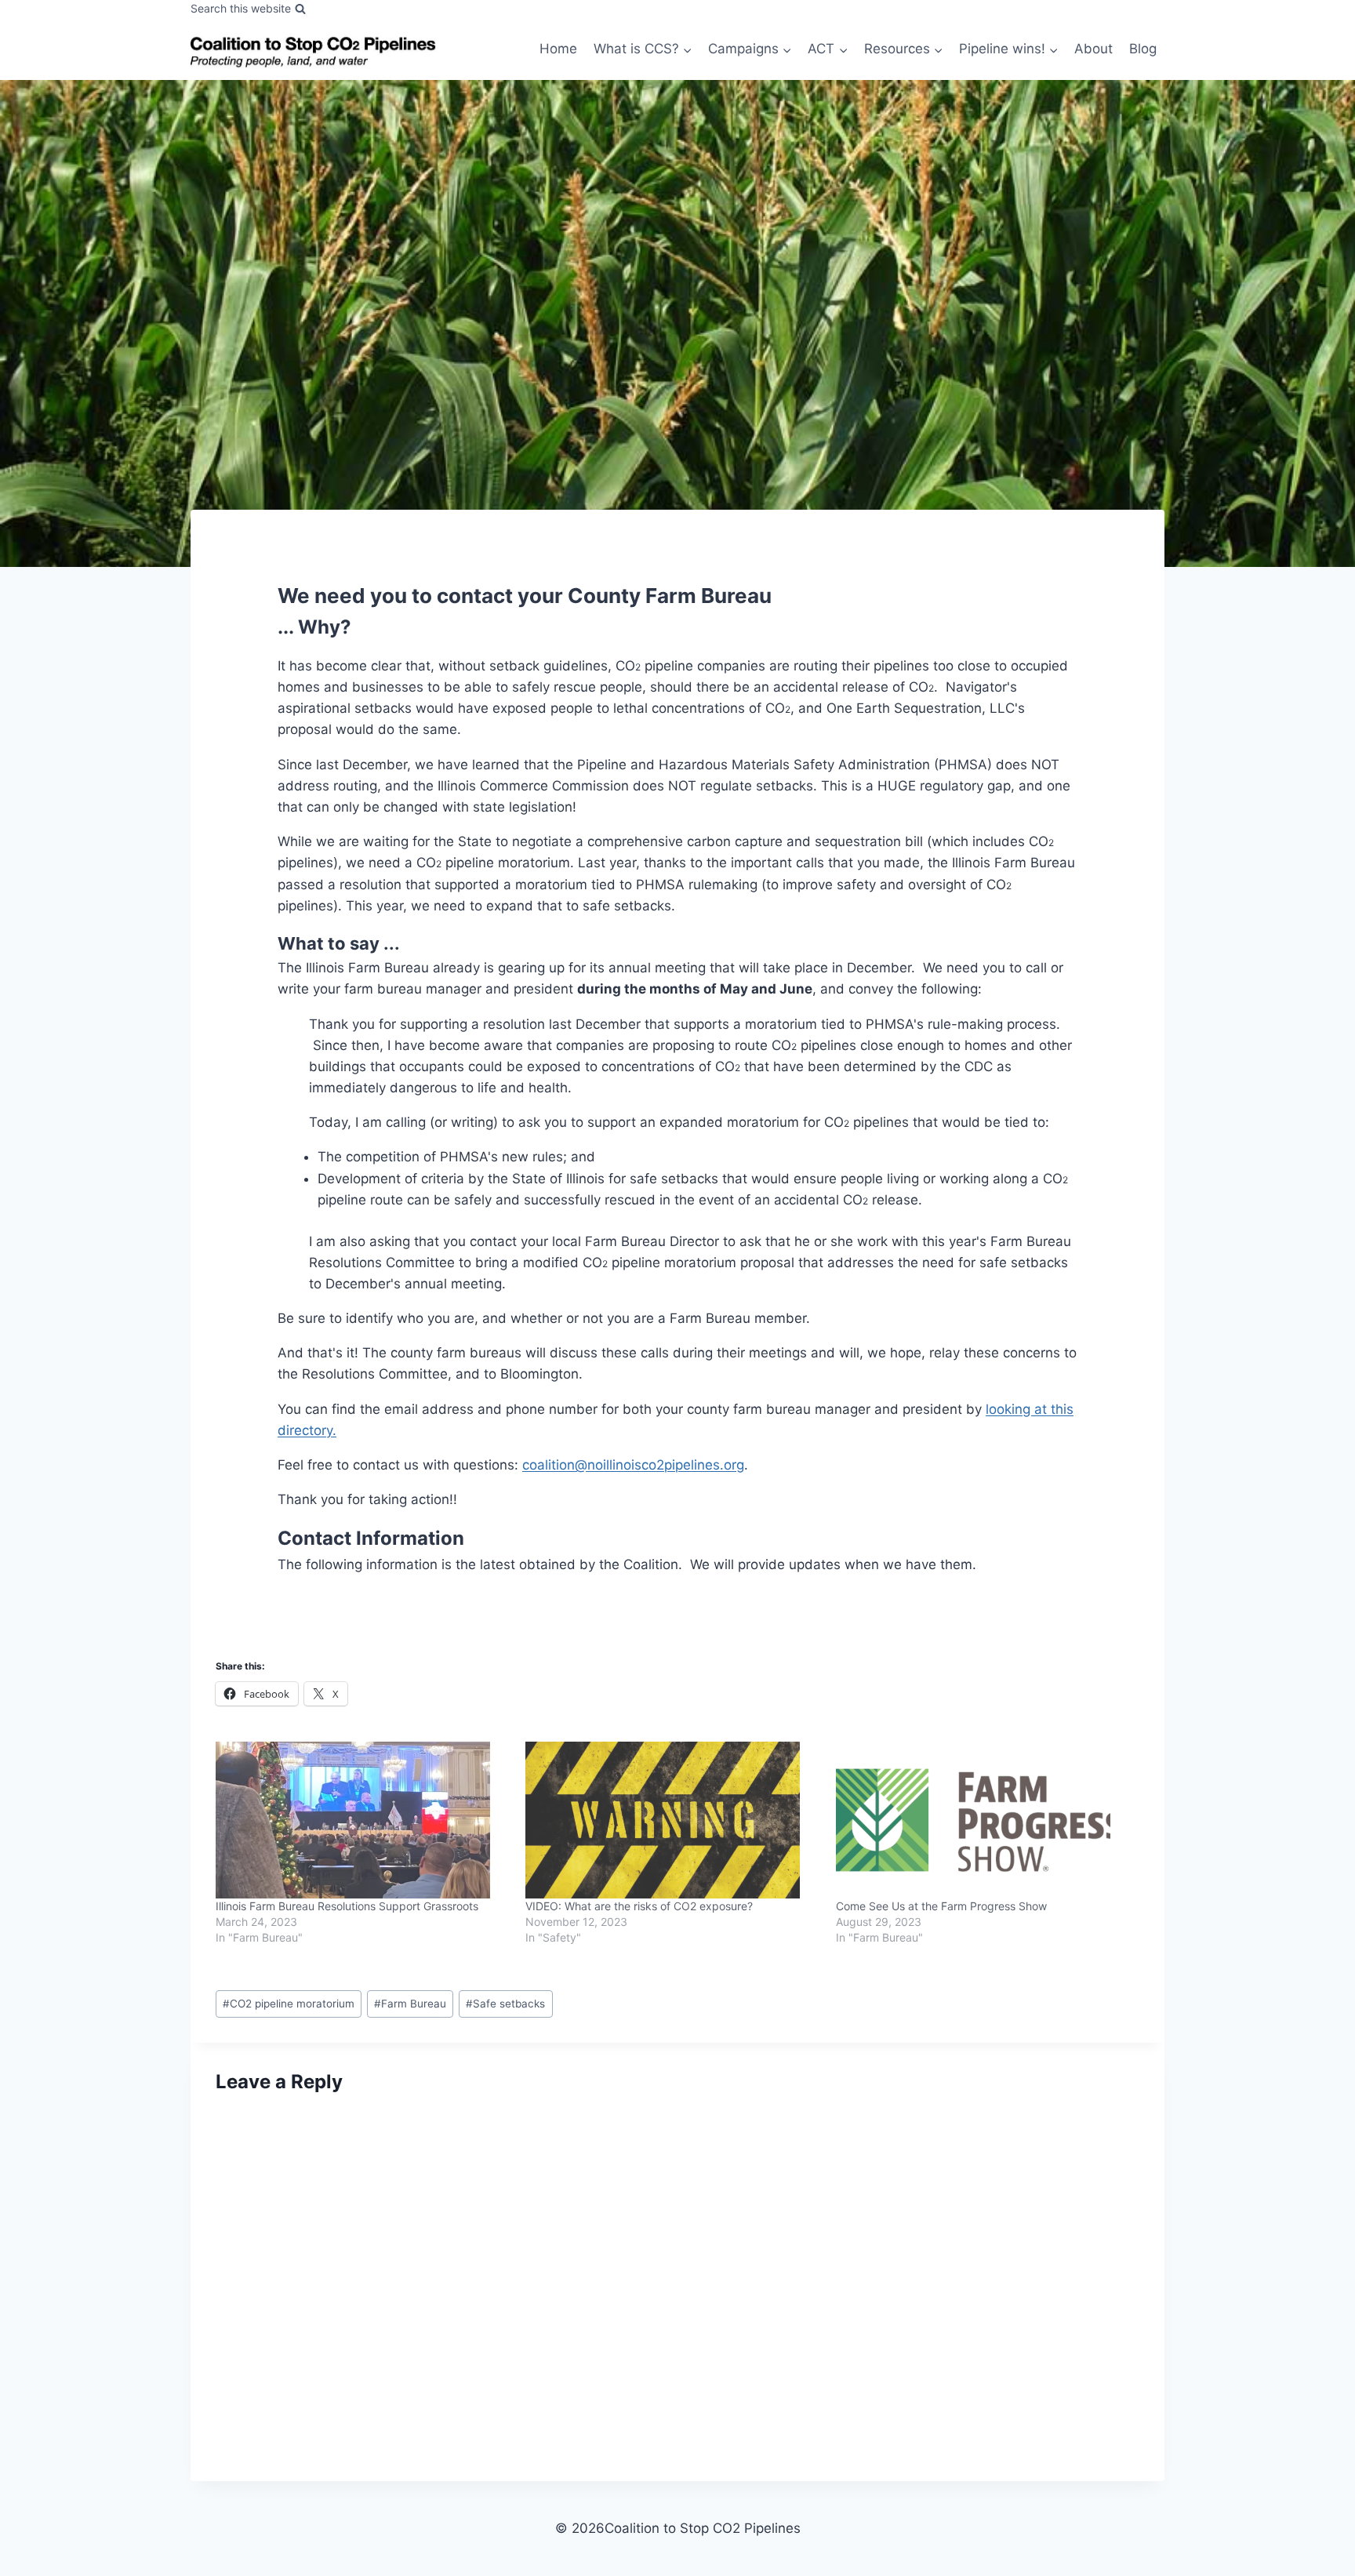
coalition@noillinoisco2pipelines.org (633, 1465)
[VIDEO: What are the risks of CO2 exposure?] (672, 1820)
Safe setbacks (505, 2004)
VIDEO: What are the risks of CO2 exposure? (639, 1906)
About (1093, 49)
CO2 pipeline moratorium (289, 2004)
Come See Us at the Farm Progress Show (941, 1906)
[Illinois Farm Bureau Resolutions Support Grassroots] (363, 1820)
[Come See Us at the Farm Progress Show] (983, 1820)
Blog (1143, 49)
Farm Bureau (410, 2004)
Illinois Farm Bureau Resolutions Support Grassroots (347, 1906)
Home (558, 49)
